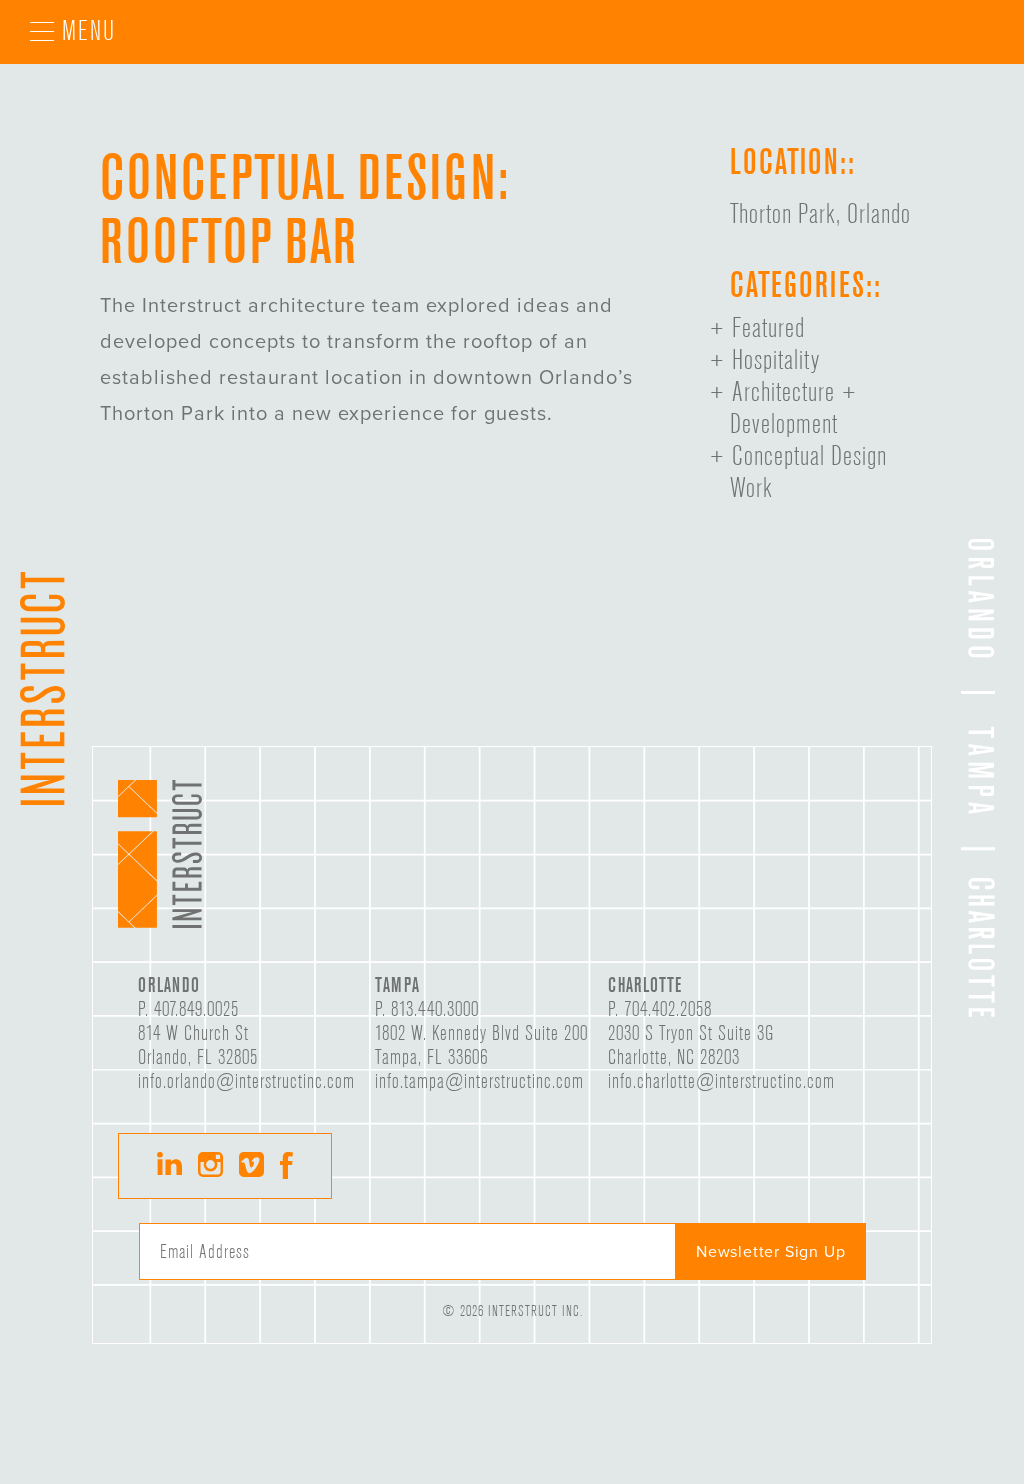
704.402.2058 (668, 1009)
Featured (768, 328)
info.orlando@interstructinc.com (246, 1081)
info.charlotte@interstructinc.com (721, 1081)
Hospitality (776, 360)
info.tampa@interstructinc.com (479, 1081)
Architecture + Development (794, 408)
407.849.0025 (196, 1009)
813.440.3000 (435, 1009)
